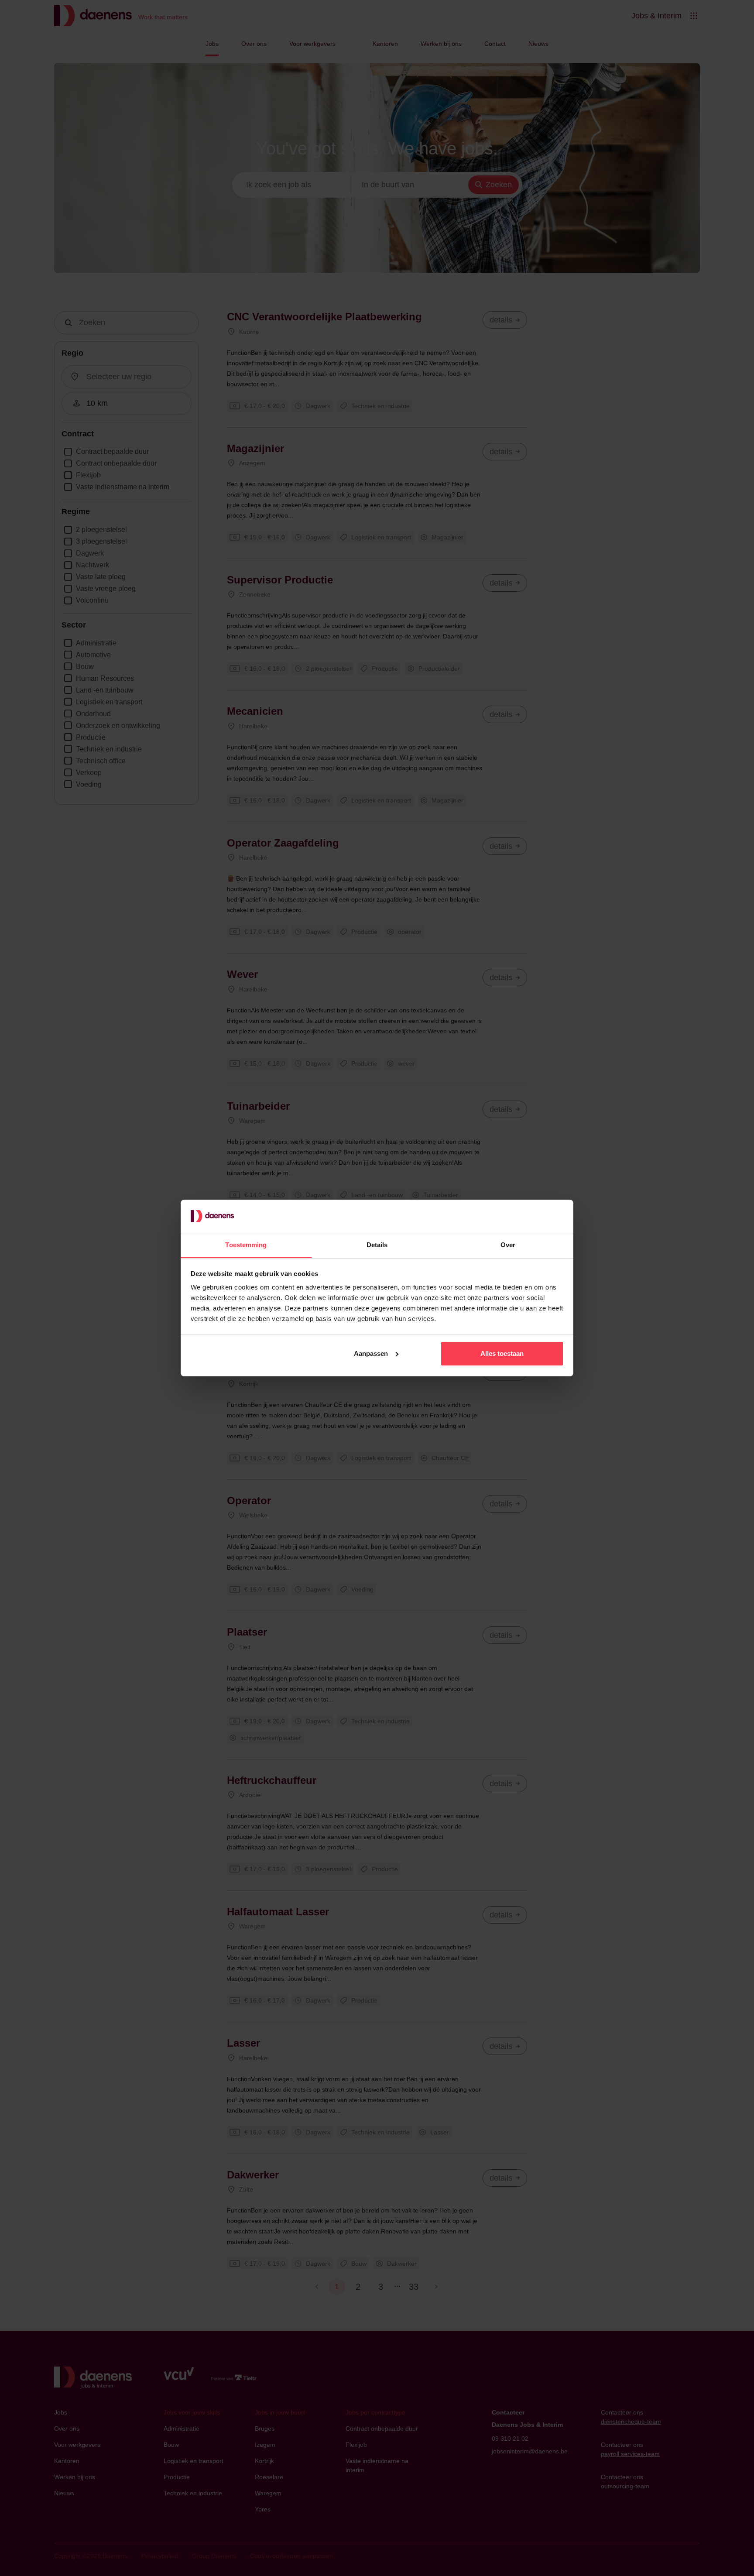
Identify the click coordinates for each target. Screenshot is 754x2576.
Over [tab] (508, 1245)
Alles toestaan (502, 1353)
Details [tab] (377, 1245)
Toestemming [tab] (246, 1245)
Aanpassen (371, 1353)
